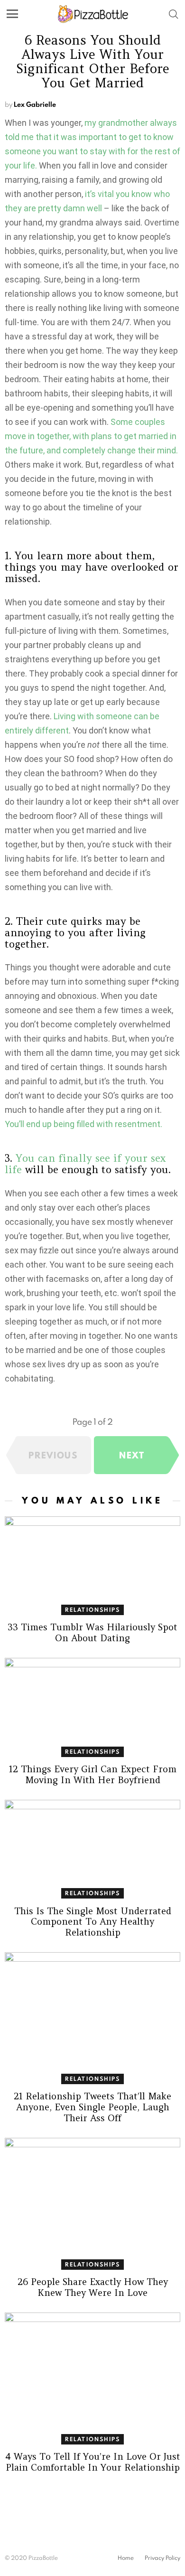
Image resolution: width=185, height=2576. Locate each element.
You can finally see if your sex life (85, 1164)
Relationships (93, 1610)
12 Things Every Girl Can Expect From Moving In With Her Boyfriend (93, 1774)
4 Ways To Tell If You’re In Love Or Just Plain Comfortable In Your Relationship (93, 2462)
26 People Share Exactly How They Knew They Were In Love (93, 2287)
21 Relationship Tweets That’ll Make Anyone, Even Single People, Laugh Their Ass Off (92, 2107)
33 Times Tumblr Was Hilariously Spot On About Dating (92, 1632)
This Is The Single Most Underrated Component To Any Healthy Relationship (93, 1922)
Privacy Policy (162, 2558)
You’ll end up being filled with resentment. (83, 1124)
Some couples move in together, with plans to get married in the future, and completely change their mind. (91, 436)
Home (126, 2558)
